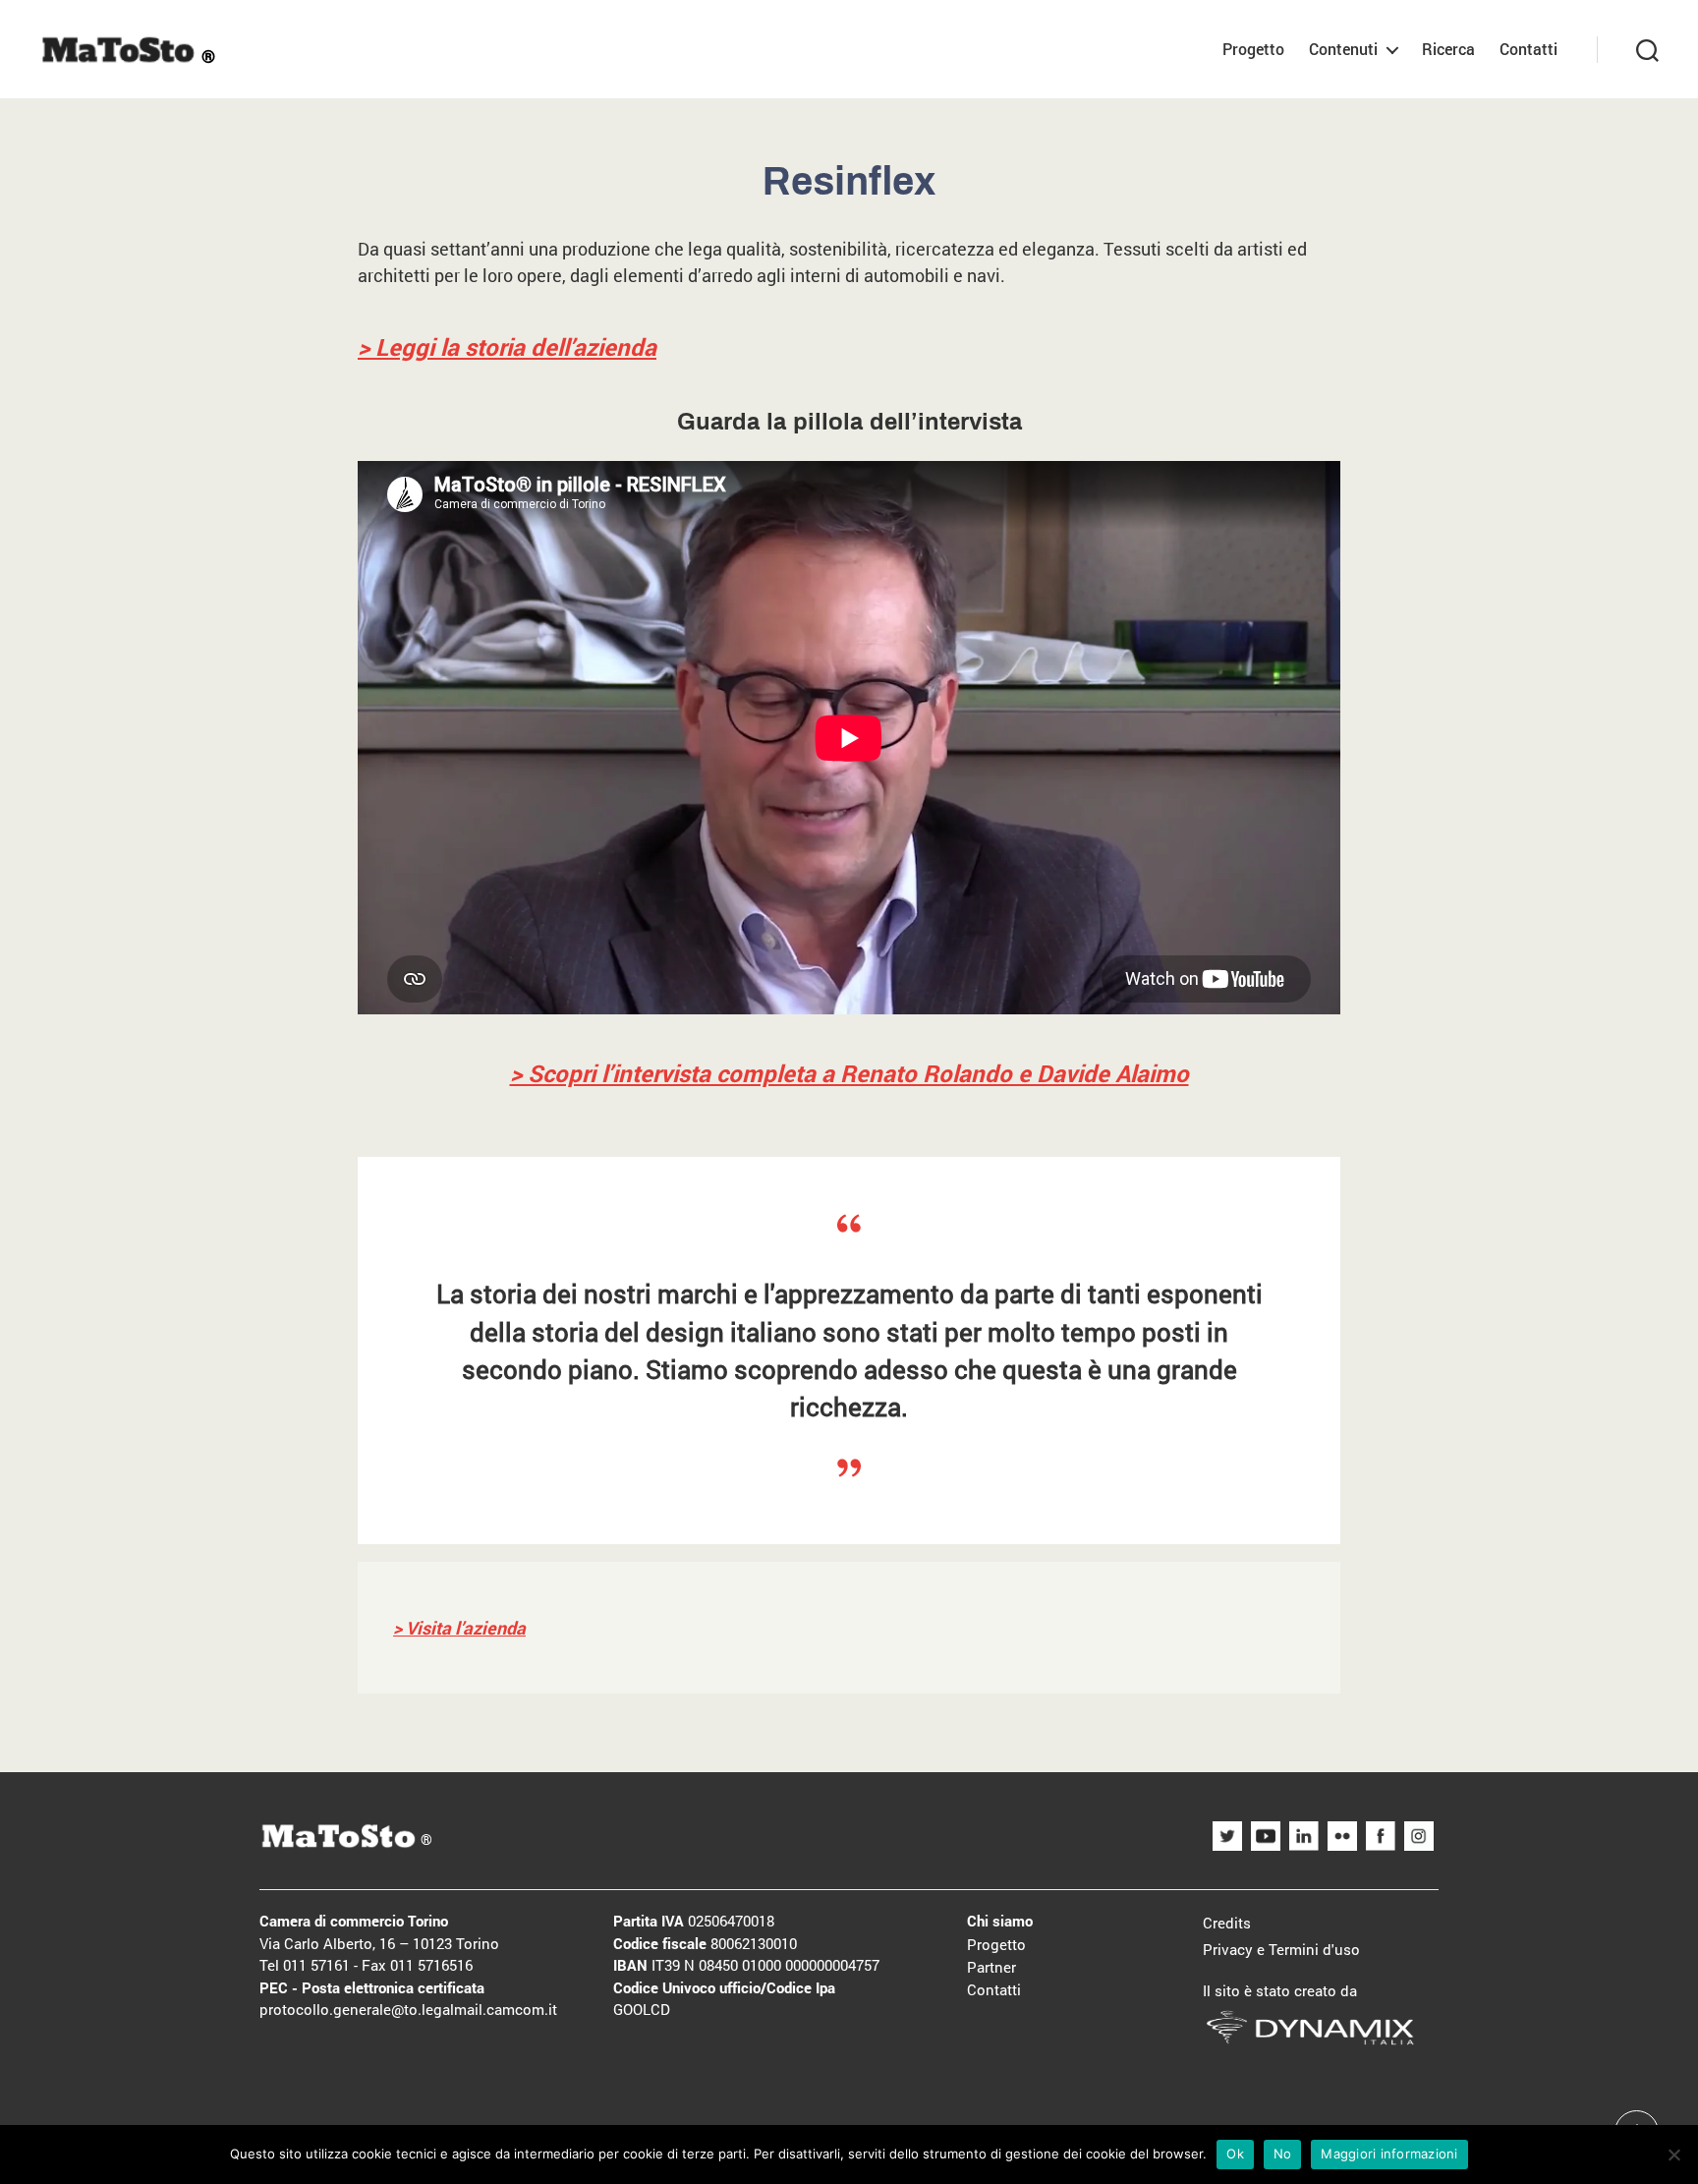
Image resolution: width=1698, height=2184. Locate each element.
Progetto (1253, 49)
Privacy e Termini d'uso (1281, 1949)
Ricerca (1448, 49)
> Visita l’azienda (459, 1628)
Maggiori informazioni (1389, 2154)
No (1283, 2154)
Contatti (1528, 49)
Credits (1227, 1923)
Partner (991, 1967)
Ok (1235, 2154)
